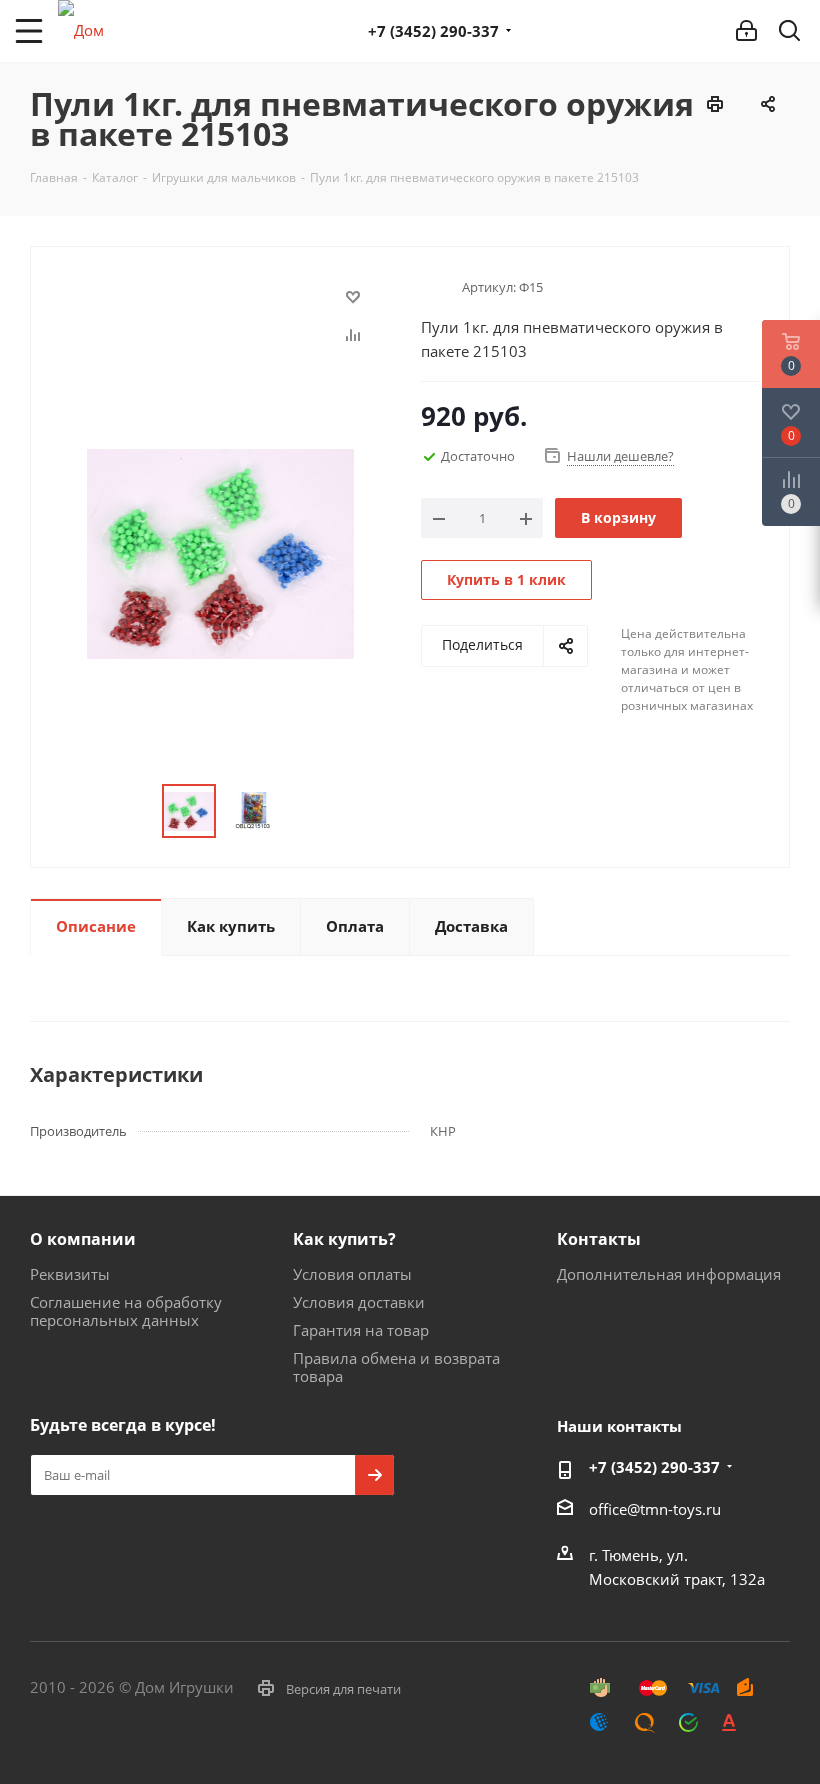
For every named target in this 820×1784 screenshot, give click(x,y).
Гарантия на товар (361, 1330)
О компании (83, 1239)
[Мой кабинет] (746, 31)
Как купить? (344, 1239)
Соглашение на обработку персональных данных (126, 1311)
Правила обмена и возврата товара (396, 1367)
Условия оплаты (352, 1274)
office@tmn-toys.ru (655, 1509)
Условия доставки (359, 1302)
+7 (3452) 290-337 (433, 31)
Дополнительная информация (669, 1274)
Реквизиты (70, 1274)
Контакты (599, 1239)
